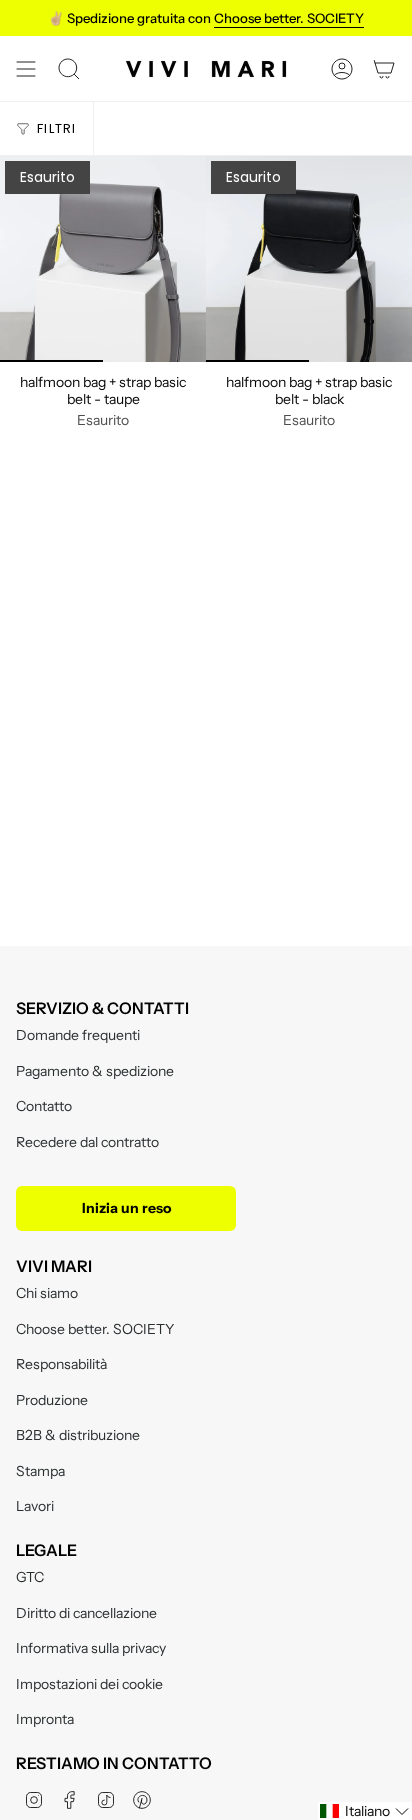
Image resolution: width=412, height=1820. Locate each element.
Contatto (44, 1106)
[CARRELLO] (384, 69)
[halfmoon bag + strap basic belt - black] (309, 259)
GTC (30, 1577)
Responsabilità (61, 1364)
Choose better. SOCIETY (95, 1329)
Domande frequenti (78, 1035)
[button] (365, 1811)
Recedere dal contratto (87, 1142)
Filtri (57, 128)
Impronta (45, 1719)
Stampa (40, 1471)
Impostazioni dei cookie (89, 1684)
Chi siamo (47, 1293)
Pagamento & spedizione (95, 1071)
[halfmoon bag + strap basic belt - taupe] (103, 259)
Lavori (35, 1506)
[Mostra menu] (26, 69)
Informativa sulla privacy (91, 1648)
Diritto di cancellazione (86, 1613)
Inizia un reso (126, 1208)
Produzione (52, 1400)
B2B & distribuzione (78, 1435)
